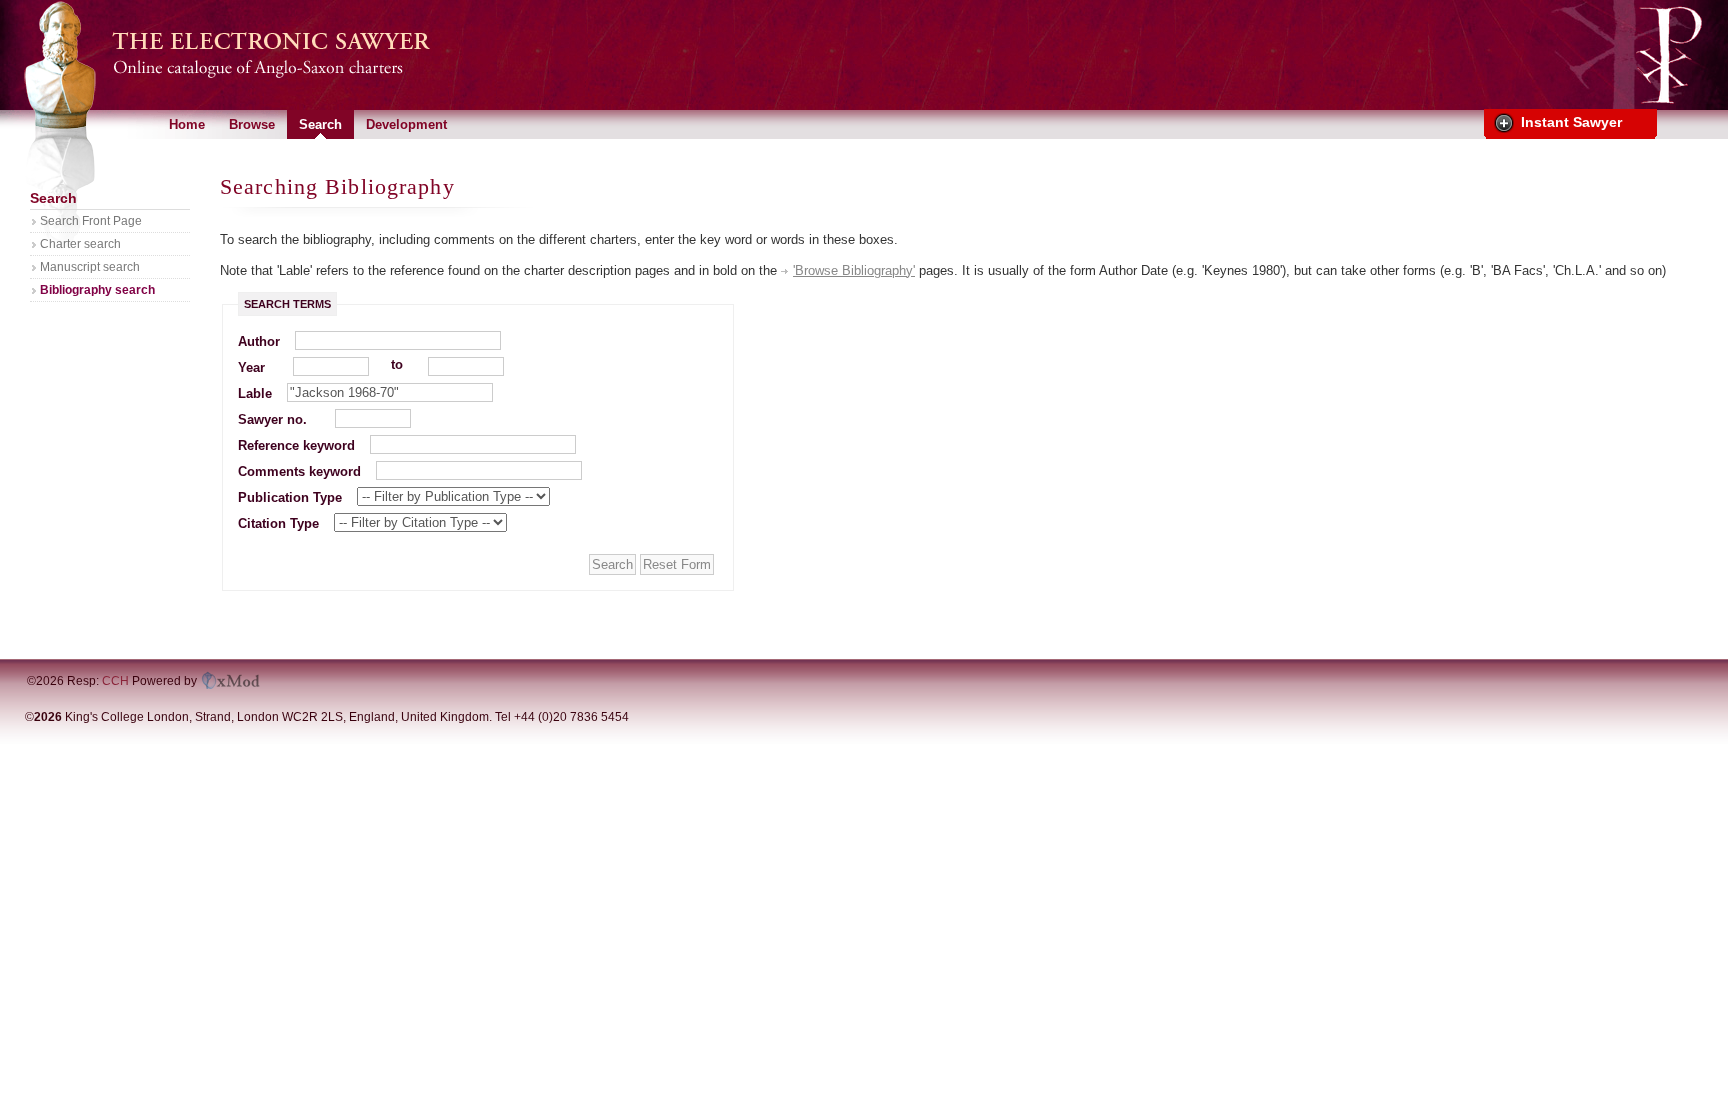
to (397, 364)
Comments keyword (299, 471)
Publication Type (290, 497)
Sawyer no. (272, 419)
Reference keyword (296, 445)
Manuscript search (90, 267)
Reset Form (677, 564)
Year (251, 367)
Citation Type (278, 523)
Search (320, 124)
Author (259, 341)
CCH (115, 681)
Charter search (80, 244)
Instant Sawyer (1571, 122)
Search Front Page (91, 221)
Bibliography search (97, 290)
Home (187, 124)
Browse (252, 124)
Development (406, 124)
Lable (255, 393)
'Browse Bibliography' (854, 270)
